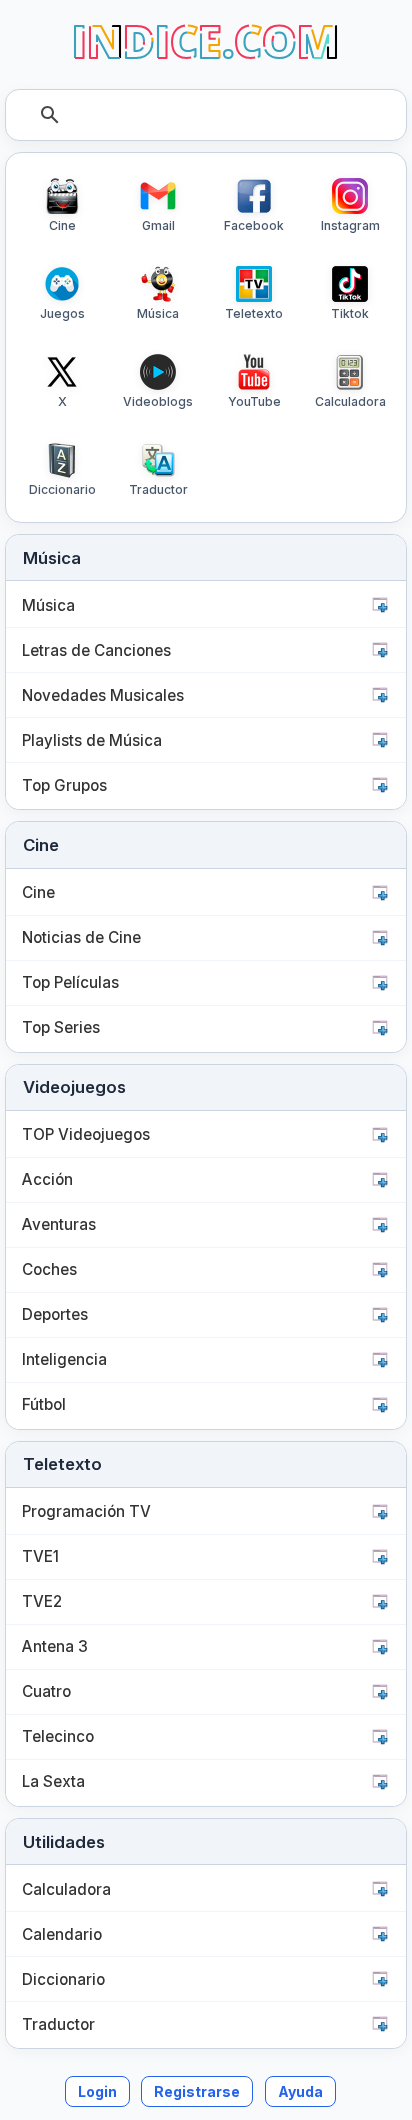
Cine (38, 892)
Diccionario (63, 1979)
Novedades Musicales (103, 695)
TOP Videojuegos (86, 1134)
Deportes (55, 1314)
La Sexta (53, 1781)
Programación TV (86, 1511)
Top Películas (70, 982)
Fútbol (44, 1404)
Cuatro (46, 1691)
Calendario (62, 1934)
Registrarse (197, 2091)
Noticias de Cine (81, 937)
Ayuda (300, 2091)
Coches (49, 1269)
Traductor (58, 2024)
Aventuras (59, 1224)
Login (97, 2091)
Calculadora (66, 1889)
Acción (47, 1179)
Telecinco (58, 1736)
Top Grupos (64, 785)
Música (48, 605)
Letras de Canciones (96, 650)
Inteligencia (64, 1359)
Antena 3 (55, 1646)
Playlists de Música (92, 740)
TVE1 (40, 1556)
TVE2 (42, 1601)
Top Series (61, 1027)
